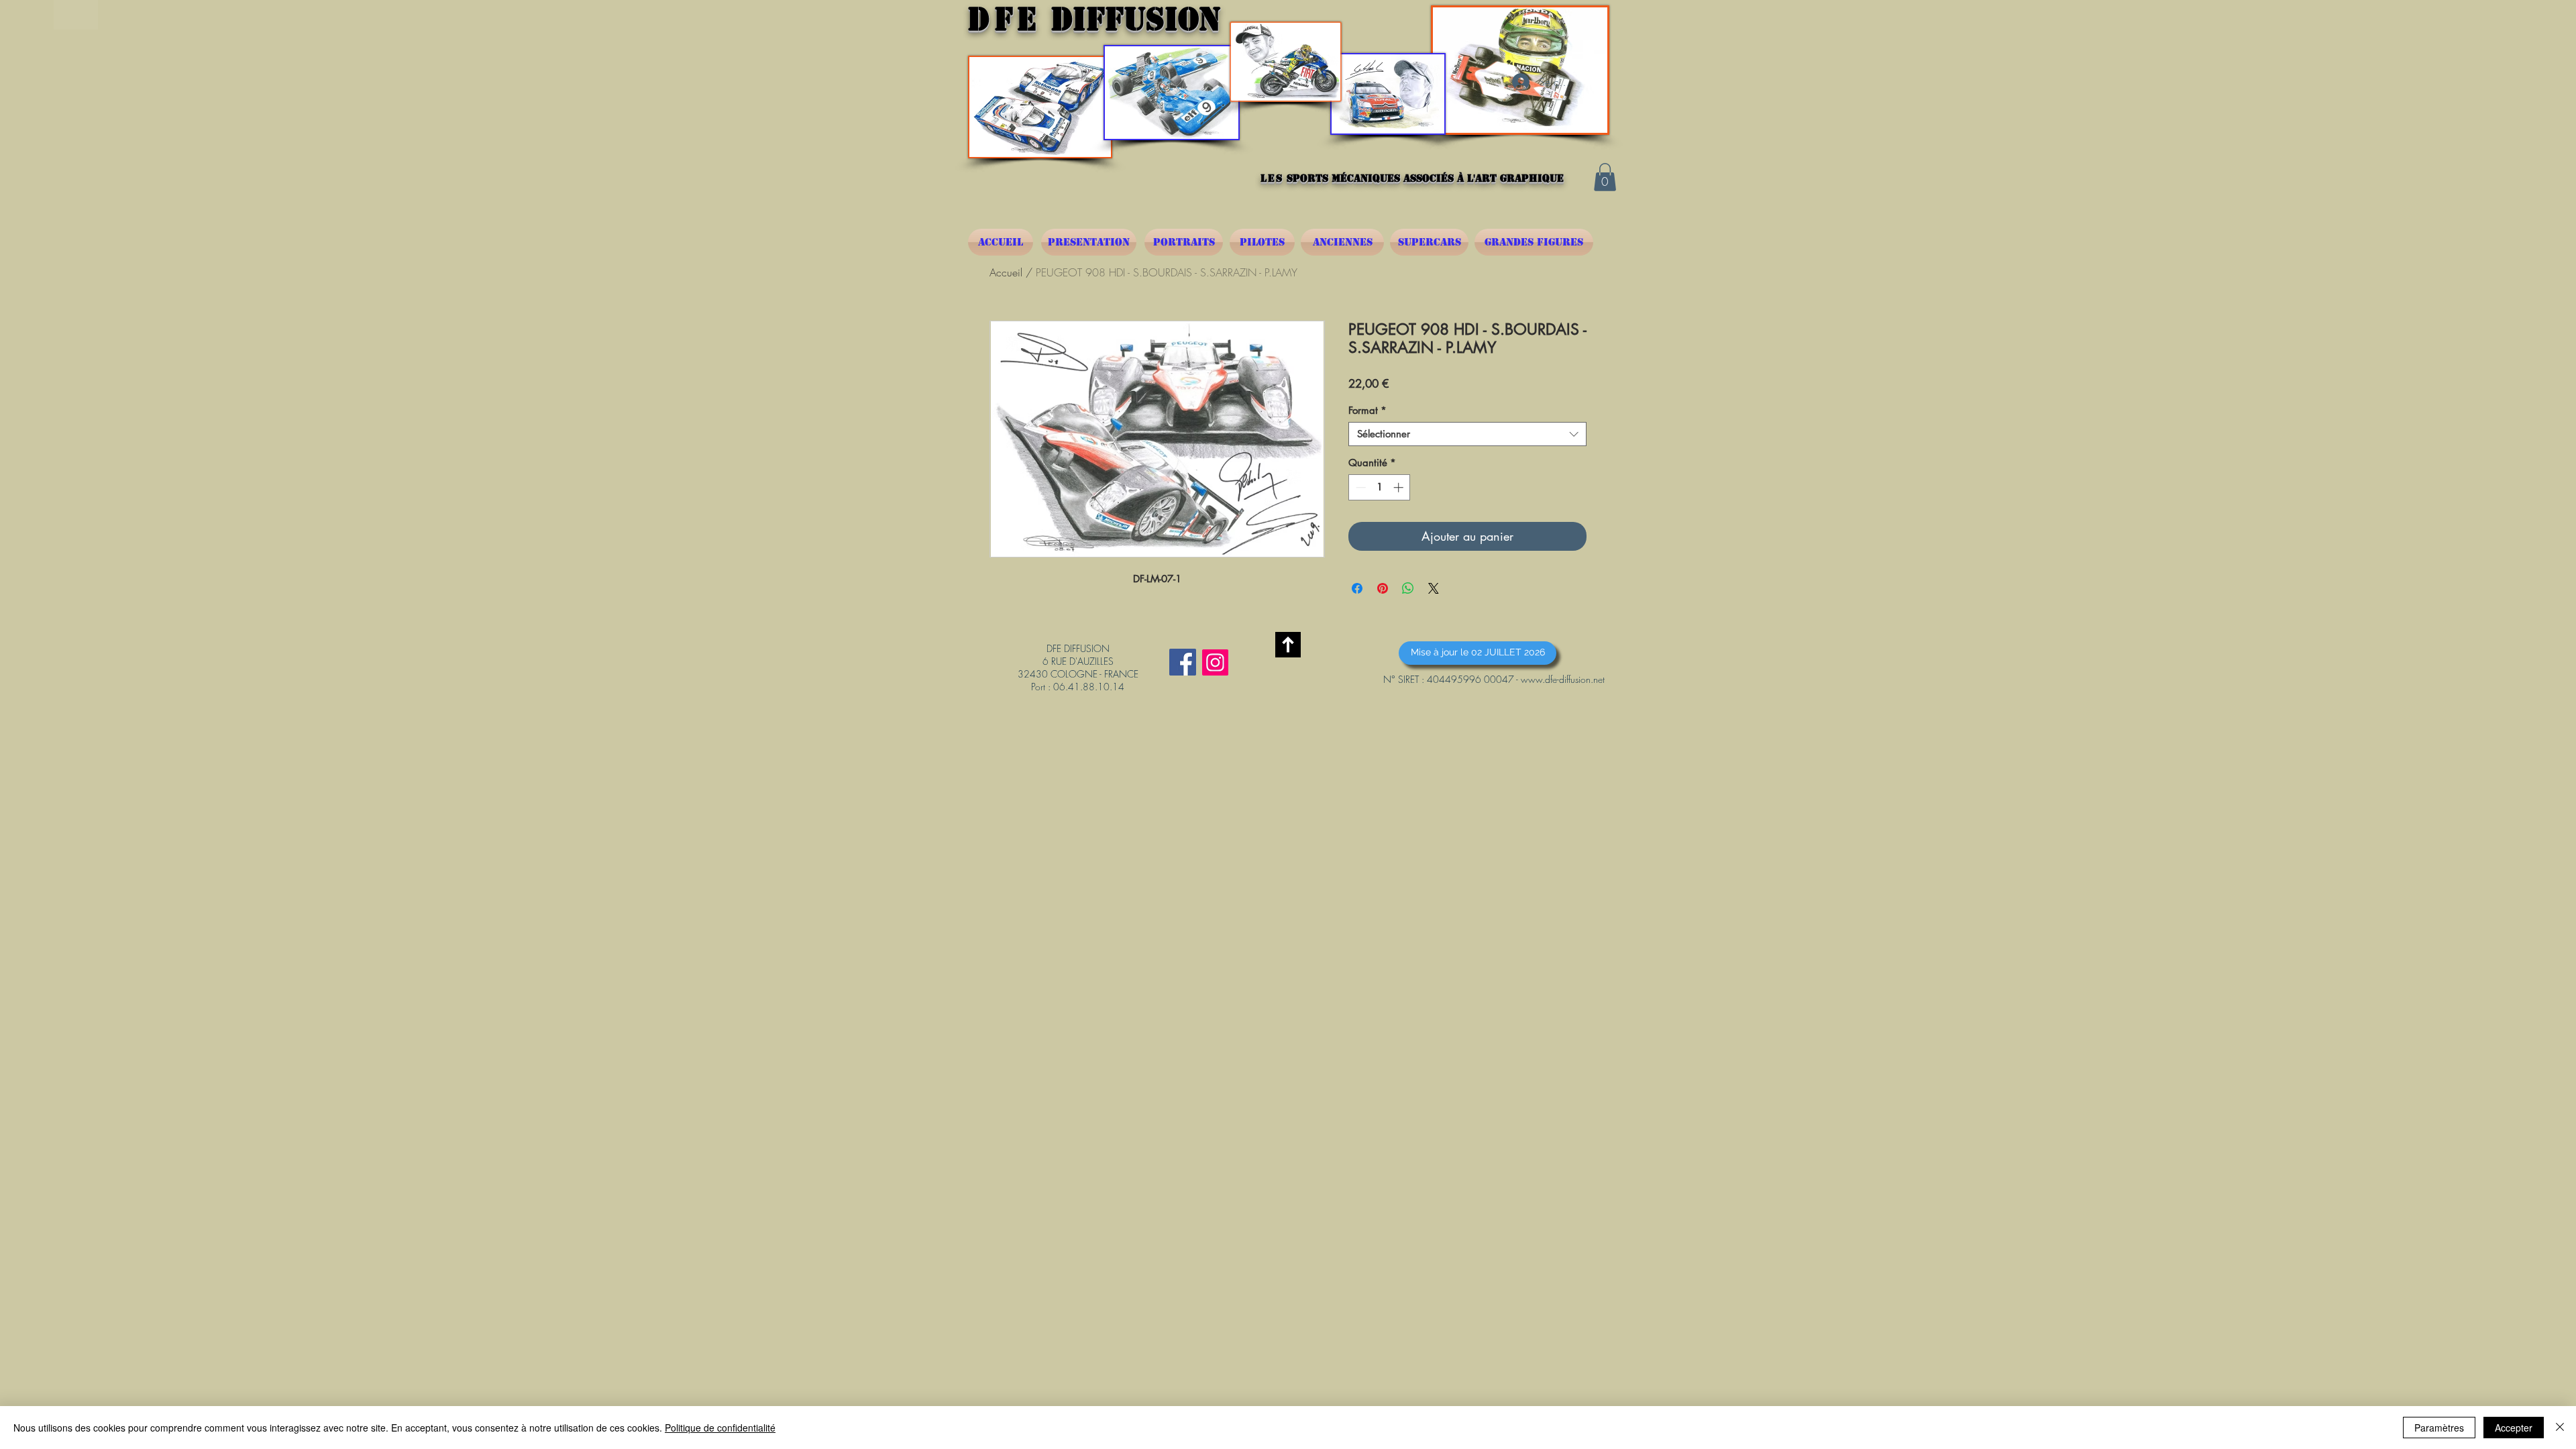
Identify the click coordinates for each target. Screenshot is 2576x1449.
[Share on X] (1434, 588)
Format (1367, 411)
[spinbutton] (1380, 487)
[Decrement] (1359, 487)
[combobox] (1467, 434)
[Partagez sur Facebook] (1357, 588)
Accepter (2514, 1428)
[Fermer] (2560, 1428)
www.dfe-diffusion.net (1563, 679)
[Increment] (1400, 487)
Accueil (1006, 272)
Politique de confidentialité (720, 1428)
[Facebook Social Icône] (1183, 662)
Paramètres (2439, 1428)
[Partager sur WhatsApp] (1408, 588)
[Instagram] (1215, 662)
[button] (1605, 177)
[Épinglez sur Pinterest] (1383, 588)
